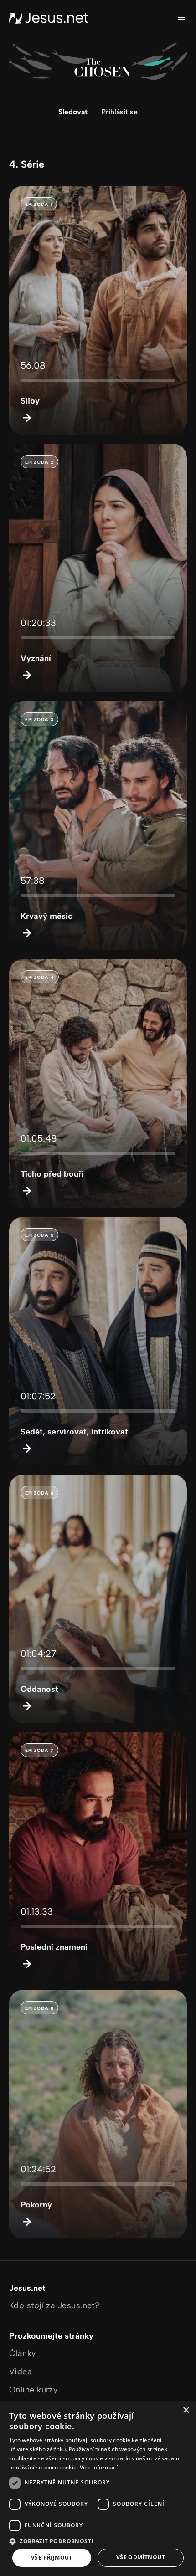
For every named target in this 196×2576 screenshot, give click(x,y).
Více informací (99, 2467)
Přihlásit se (119, 112)
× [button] (186, 2410)
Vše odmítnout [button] (141, 2557)
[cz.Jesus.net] (49, 18)
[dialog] (98, 2488)
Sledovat (73, 112)
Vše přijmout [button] (52, 2558)
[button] (98, 2541)
